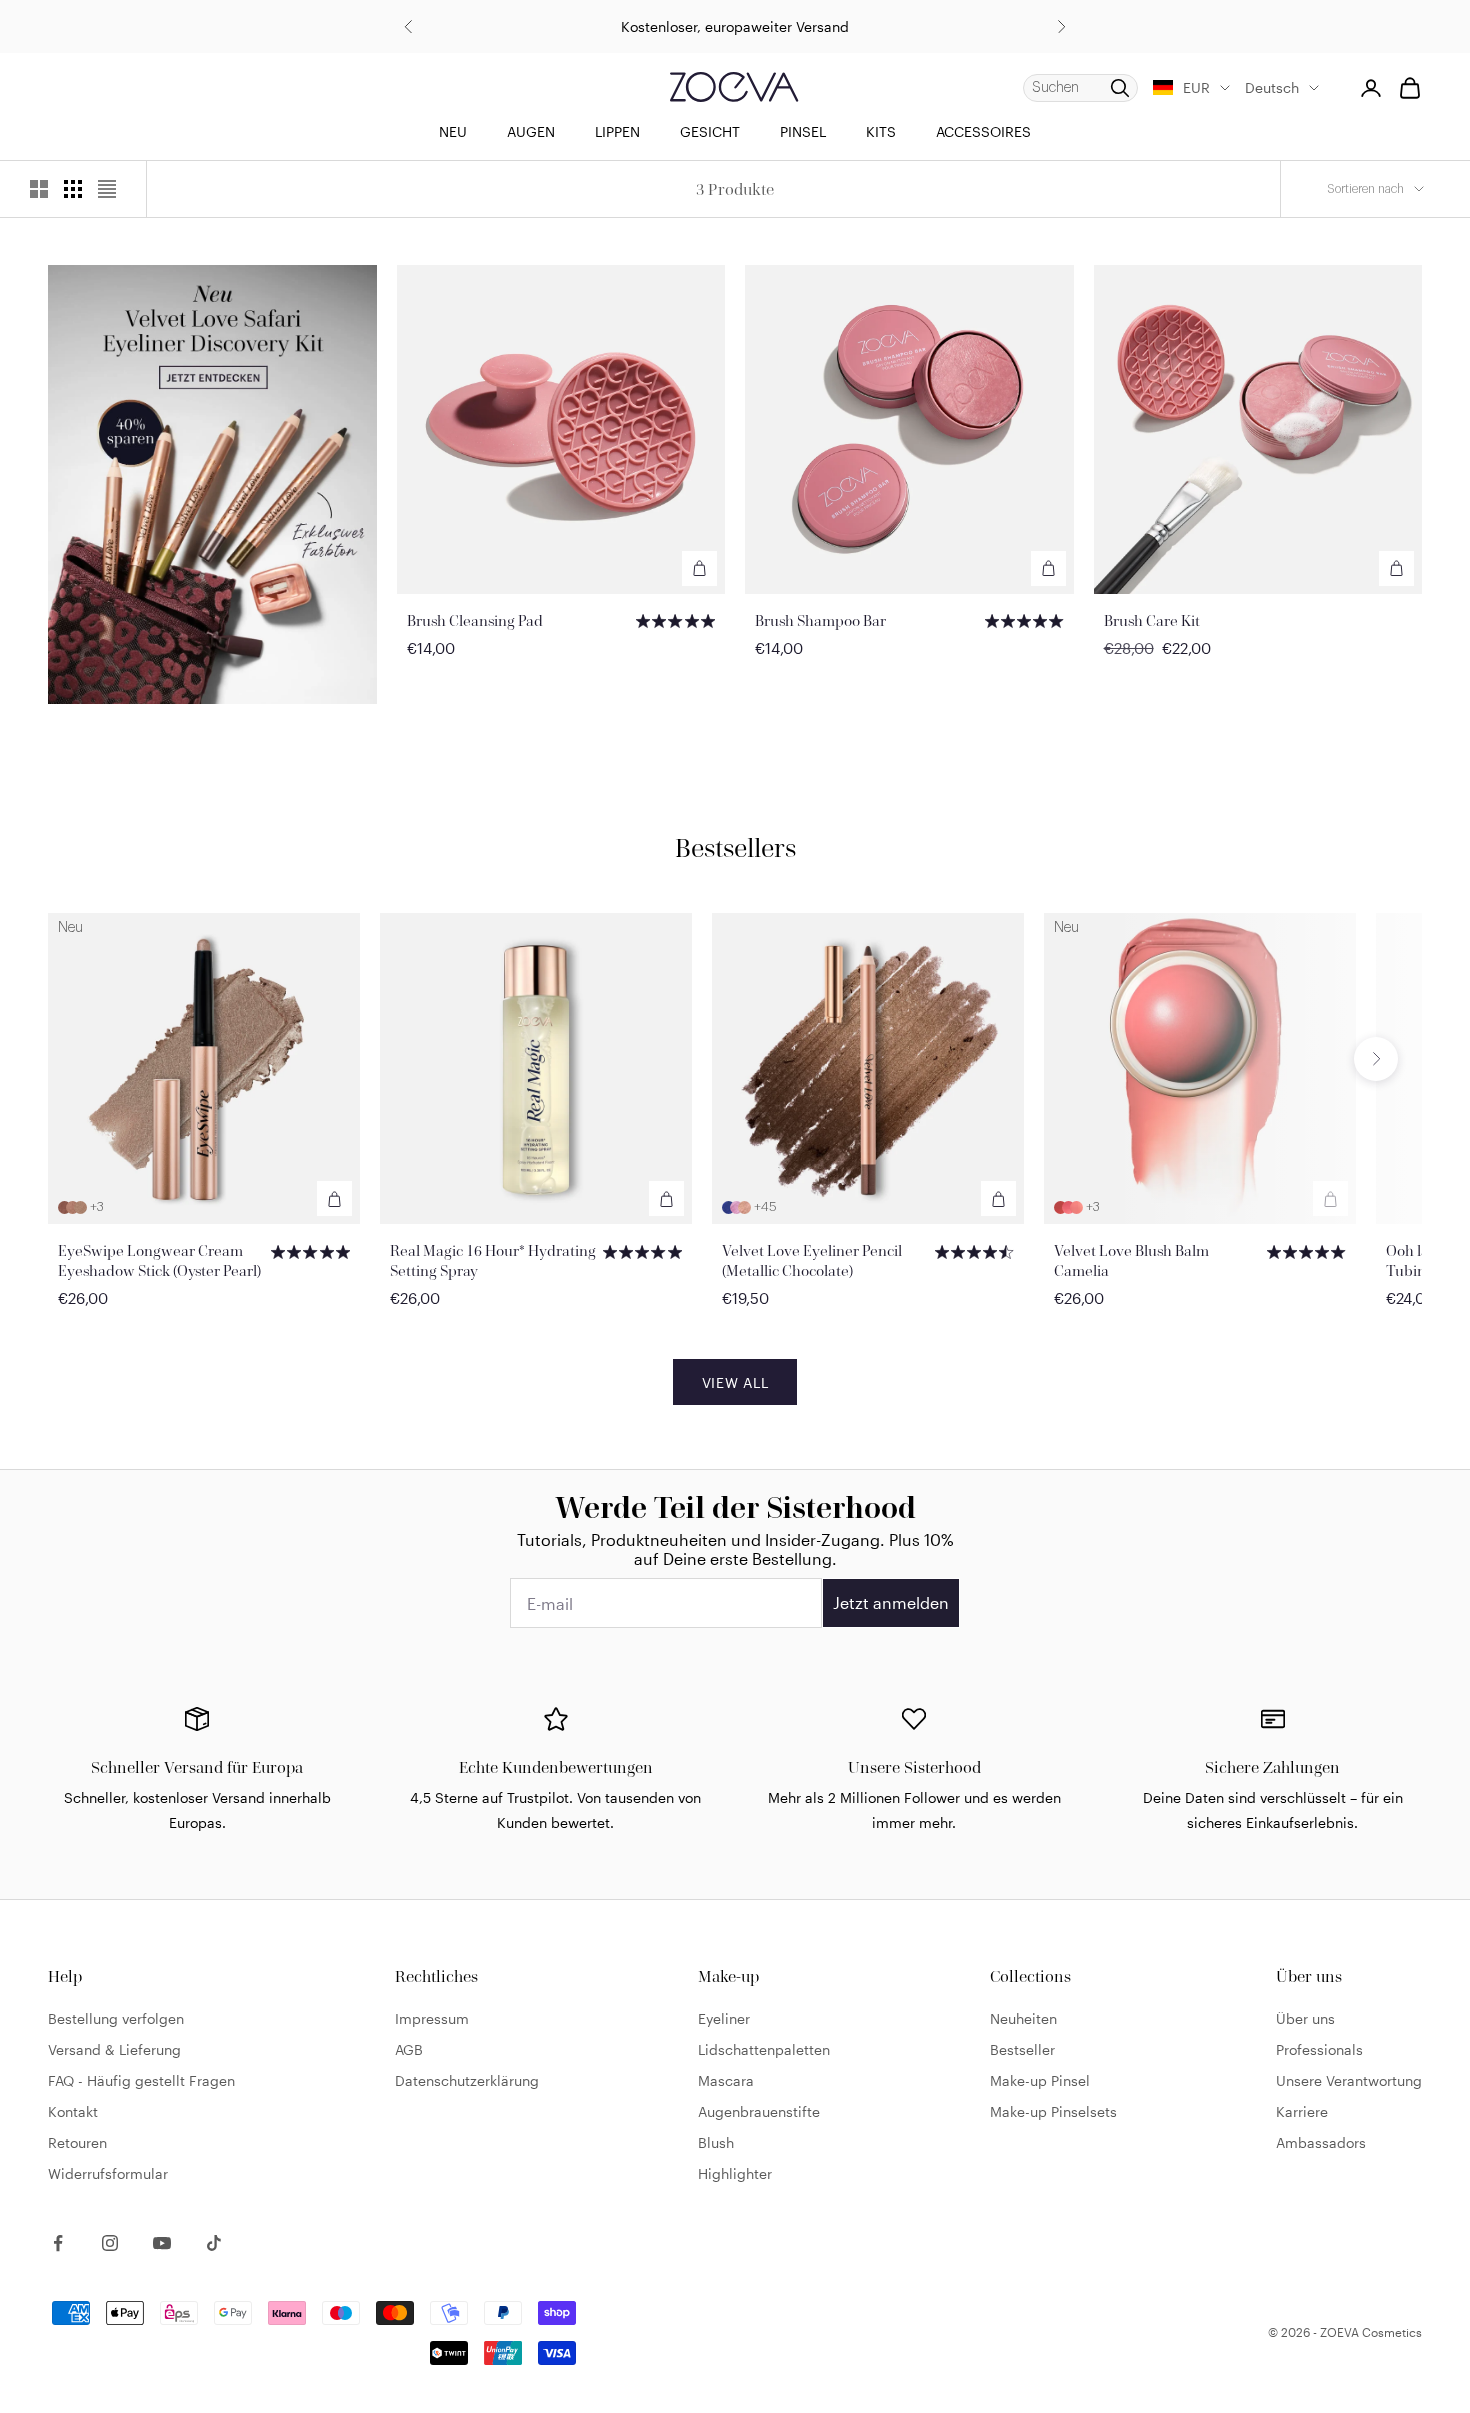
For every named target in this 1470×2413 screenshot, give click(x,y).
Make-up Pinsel (1040, 2080)
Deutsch (1272, 87)
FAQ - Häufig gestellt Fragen (141, 2080)
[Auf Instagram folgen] (110, 2243)
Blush (716, 2142)
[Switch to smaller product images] (73, 189)
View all (735, 1382)
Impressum (432, 2018)
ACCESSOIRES (983, 131)
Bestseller (1022, 2049)
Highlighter (735, 2173)
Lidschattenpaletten (764, 2049)
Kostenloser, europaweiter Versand (735, 26)
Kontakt (73, 2111)
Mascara (726, 2080)
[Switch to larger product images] (39, 189)
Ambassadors (1321, 2142)
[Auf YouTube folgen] (162, 2243)
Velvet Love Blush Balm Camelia (1131, 1260)
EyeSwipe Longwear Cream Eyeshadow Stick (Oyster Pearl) (159, 1260)
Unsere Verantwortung (1349, 2080)
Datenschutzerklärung (467, 2080)
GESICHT (710, 131)
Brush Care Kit (1152, 620)
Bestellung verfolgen (116, 2018)
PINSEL (803, 131)
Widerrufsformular (108, 2173)
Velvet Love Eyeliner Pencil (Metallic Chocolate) (812, 1260)
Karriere (1302, 2111)
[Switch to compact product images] (107, 189)
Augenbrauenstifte (759, 2111)
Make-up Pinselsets (1053, 2111)
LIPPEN (617, 131)
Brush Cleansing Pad (475, 620)
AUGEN (531, 131)
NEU (453, 131)
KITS (881, 131)
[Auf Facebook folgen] (58, 2243)
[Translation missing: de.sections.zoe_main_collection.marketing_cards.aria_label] (212, 484)
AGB (409, 2049)
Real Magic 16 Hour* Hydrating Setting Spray (493, 1260)
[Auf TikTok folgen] (214, 2243)
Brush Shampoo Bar (820, 620)
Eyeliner (724, 2018)
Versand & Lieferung (114, 2049)
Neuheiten (1023, 2018)
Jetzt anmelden (891, 1602)
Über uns (1305, 2018)
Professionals (1319, 2049)
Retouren (77, 2142)
